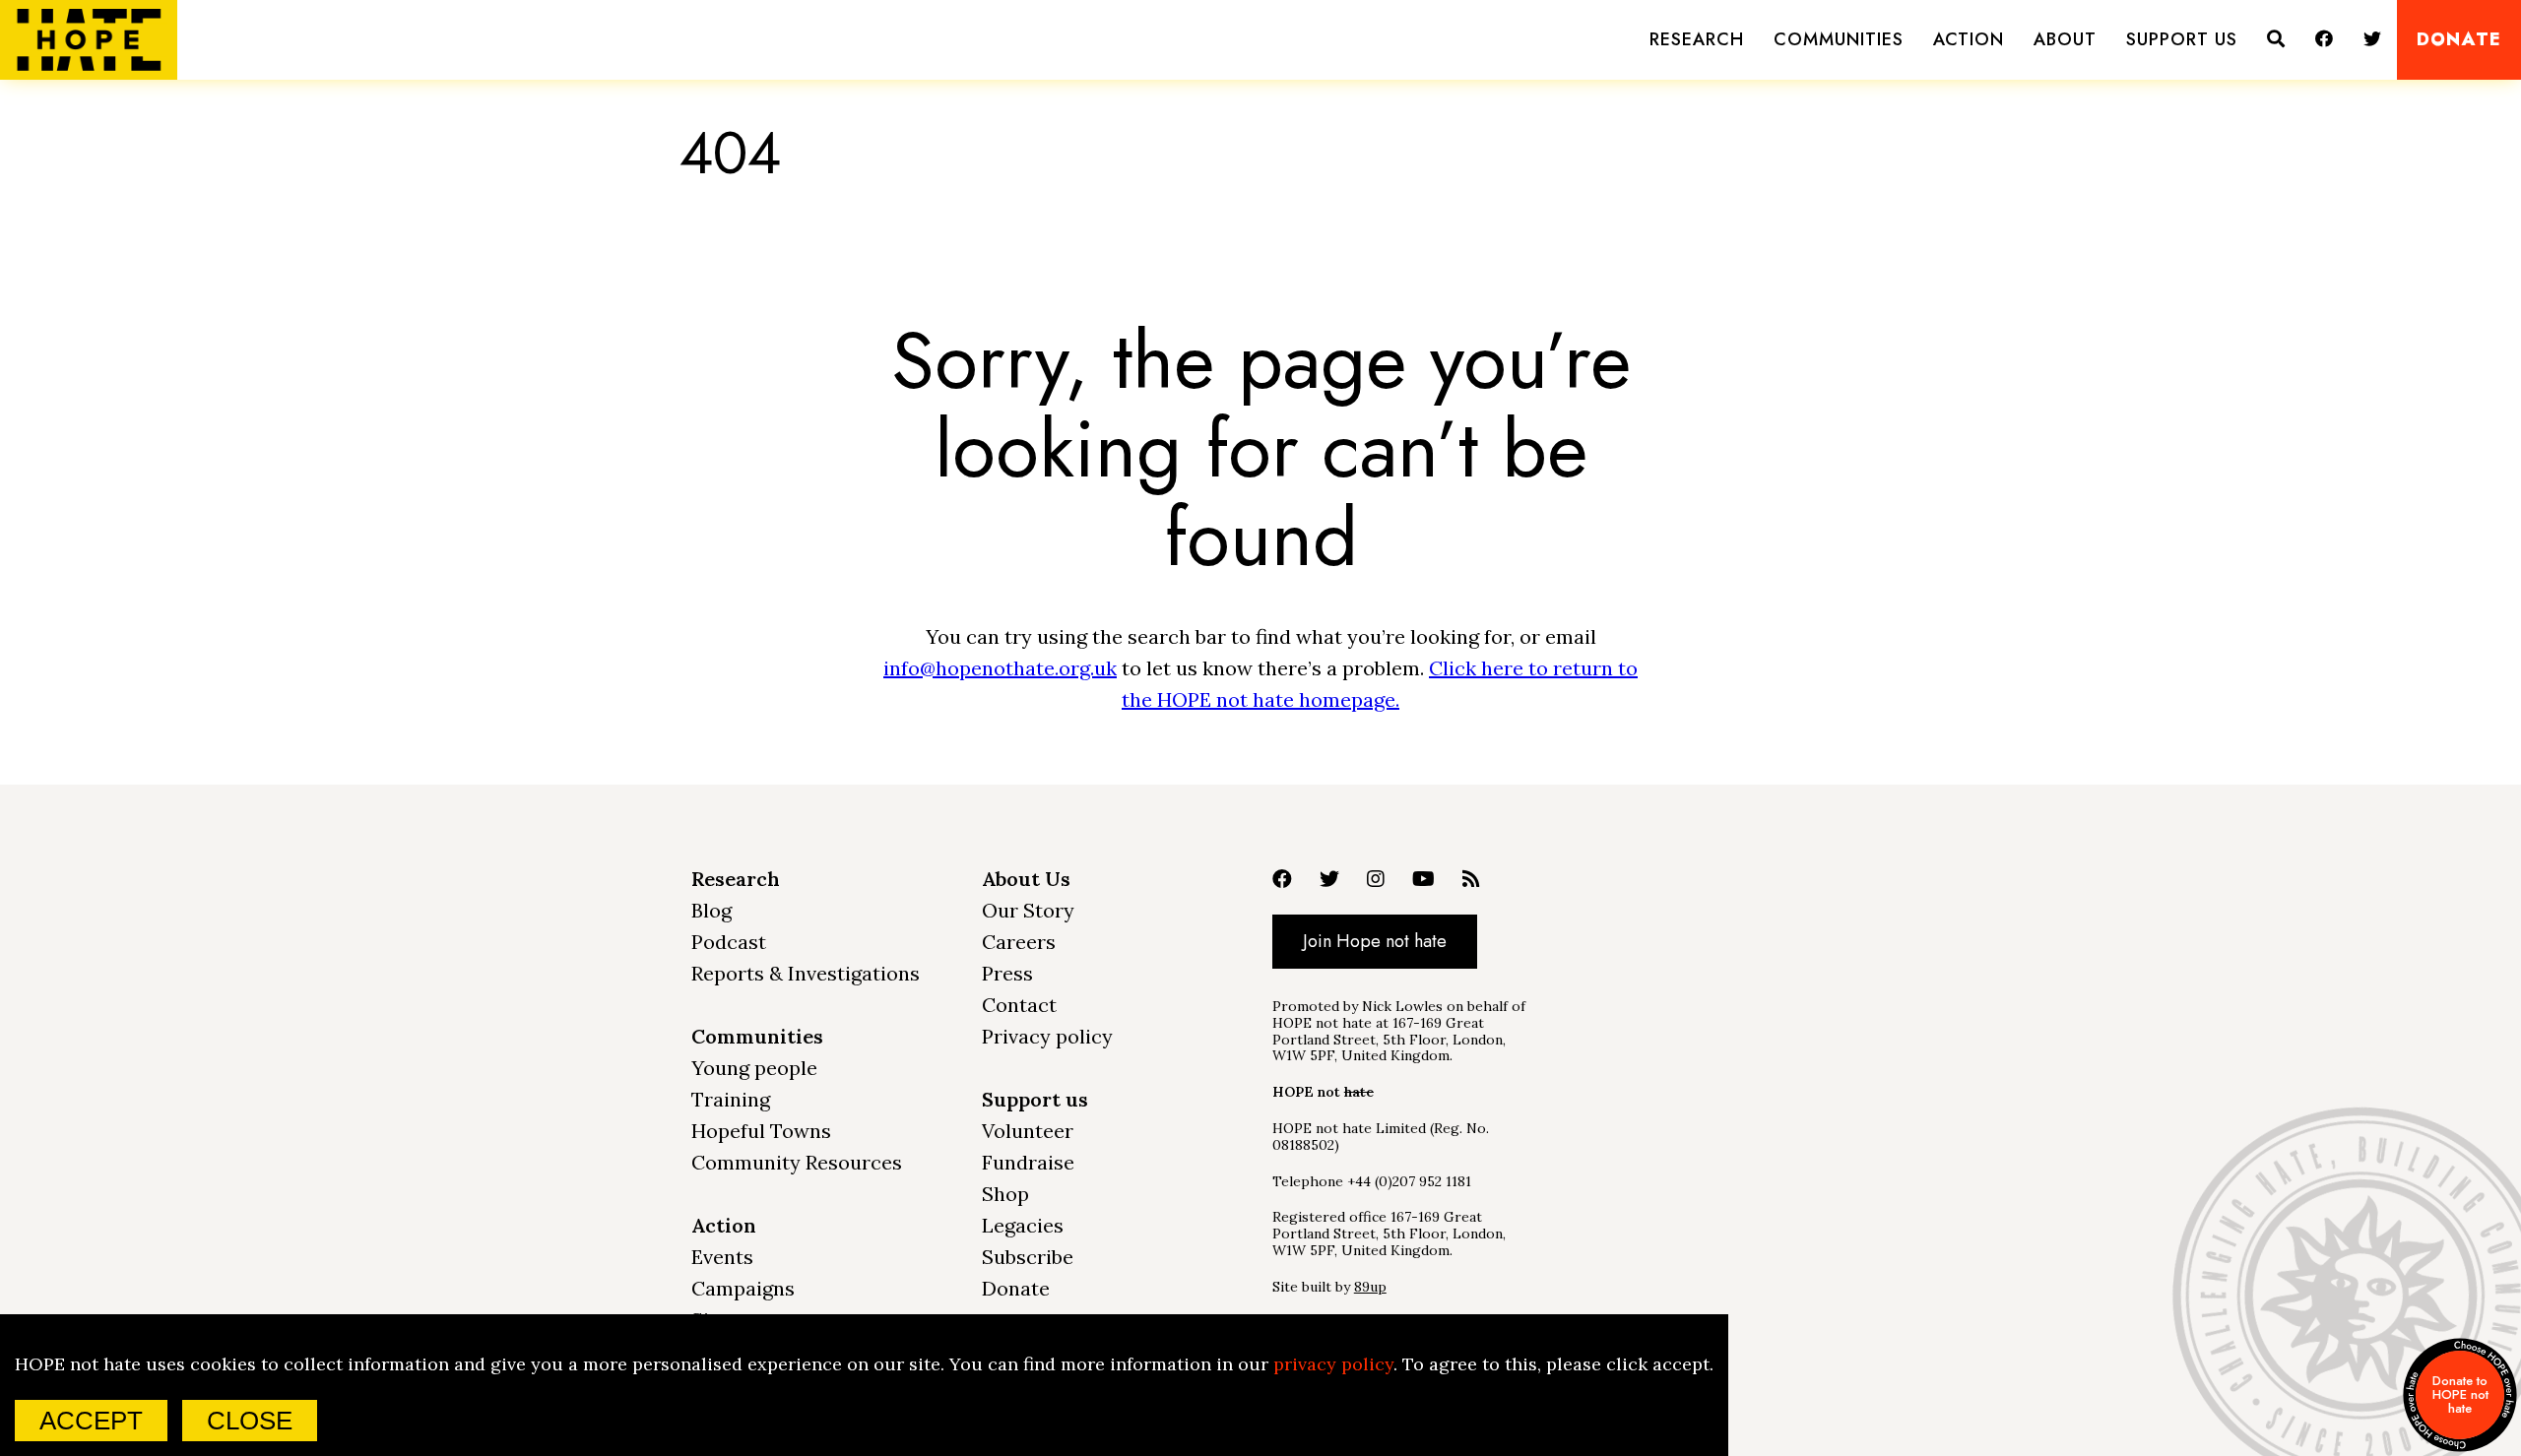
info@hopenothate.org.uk (1000, 668)
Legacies (1023, 1225)
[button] (1697, 40)
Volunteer (1028, 1131)
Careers (1019, 942)
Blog (711, 910)
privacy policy (1333, 1364)
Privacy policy (1047, 1036)
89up (1370, 1287)
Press (1007, 973)
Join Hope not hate (1375, 941)
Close (250, 1421)
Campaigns (743, 1288)
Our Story (1028, 910)
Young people (754, 1068)
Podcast (729, 942)
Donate (2459, 40)
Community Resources (797, 1162)
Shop (1005, 1194)
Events (722, 1257)
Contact (1019, 1005)
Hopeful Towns (761, 1131)
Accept (91, 1421)
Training (731, 1099)
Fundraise (1028, 1162)
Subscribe (1028, 1257)
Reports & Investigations (806, 973)
